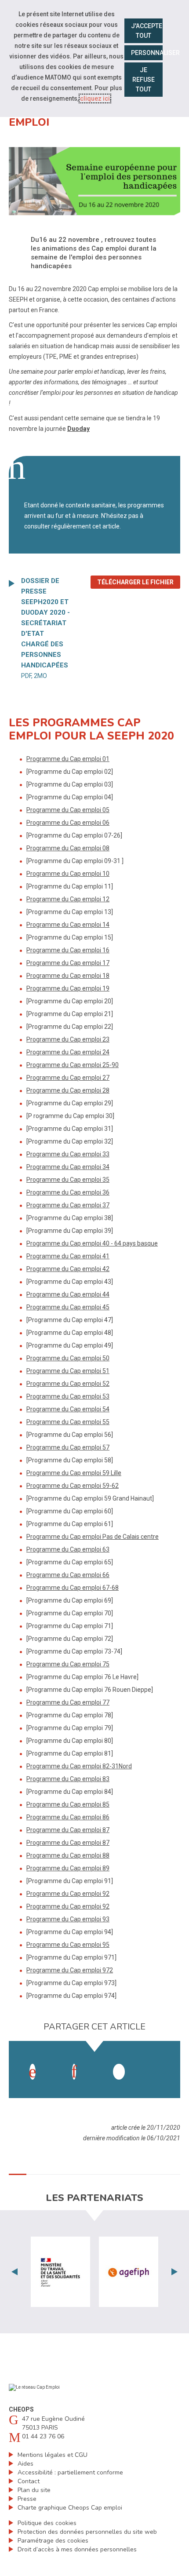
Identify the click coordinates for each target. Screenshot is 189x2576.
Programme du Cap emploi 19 (68, 988)
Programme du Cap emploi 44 (68, 1294)
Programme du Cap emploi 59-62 (73, 1486)
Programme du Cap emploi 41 (68, 1256)
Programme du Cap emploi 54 (68, 1409)
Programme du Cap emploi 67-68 (73, 1588)
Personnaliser (147, 53)
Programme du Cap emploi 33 (68, 1154)
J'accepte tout (147, 31)
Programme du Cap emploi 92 (68, 1894)
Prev (15, 2272)
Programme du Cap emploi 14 (68, 925)
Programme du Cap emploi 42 (68, 1269)
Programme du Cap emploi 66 (68, 1575)
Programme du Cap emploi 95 (68, 1945)
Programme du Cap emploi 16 (68, 950)
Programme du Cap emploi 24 (68, 1052)
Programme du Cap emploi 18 (68, 976)
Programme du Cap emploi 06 (68, 823)
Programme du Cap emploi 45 (68, 1307)
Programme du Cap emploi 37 (68, 1205)
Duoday (78, 429)
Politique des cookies (47, 2523)
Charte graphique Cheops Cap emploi (70, 2508)
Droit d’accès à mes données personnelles (77, 2549)
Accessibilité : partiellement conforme (70, 2472)
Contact (29, 2481)
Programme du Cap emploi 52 (68, 1384)
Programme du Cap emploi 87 (68, 1830)
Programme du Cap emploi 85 (68, 1804)
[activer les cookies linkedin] (74, 2072)
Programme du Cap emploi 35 (68, 1180)
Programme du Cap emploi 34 (68, 1167)
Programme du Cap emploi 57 (68, 1447)
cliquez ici (95, 98)
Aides (25, 2464)
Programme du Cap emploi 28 (68, 1090)
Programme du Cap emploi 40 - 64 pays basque (92, 1243)
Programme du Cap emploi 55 (68, 1422)
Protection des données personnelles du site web (87, 2532)
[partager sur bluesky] (160, 2063)
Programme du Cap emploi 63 (68, 1549)
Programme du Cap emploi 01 (68, 759)
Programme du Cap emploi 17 (68, 963)
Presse (27, 2499)
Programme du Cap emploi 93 (68, 1919)
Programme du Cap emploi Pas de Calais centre (93, 1537)
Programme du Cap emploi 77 (68, 1702)
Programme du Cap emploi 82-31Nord (79, 1766)
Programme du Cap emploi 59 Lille (74, 1473)
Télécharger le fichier (139, 582)
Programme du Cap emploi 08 (68, 848)
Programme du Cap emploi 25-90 (73, 1065)
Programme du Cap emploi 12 (68, 899)
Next (174, 2272)
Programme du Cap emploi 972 (70, 1970)
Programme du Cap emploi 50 (68, 1358)
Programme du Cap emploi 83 (68, 1779)
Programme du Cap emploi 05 (68, 810)
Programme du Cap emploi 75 (68, 1664)
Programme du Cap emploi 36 (68, 1192)
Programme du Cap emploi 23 (68, 1039)
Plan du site (34, 2490)
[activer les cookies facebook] (33, 2072)
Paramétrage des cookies (53, 2541)
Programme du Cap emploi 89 (68, 1868)
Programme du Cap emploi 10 (68, 874)
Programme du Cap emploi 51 (68, 1371)
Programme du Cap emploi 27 (68, 1078)
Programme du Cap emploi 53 (68, 1396)
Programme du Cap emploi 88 (68, 1855)
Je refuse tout (144, 80)
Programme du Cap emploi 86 (68, 1817)
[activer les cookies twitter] (119, 2072)
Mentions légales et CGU (53, 2455)
